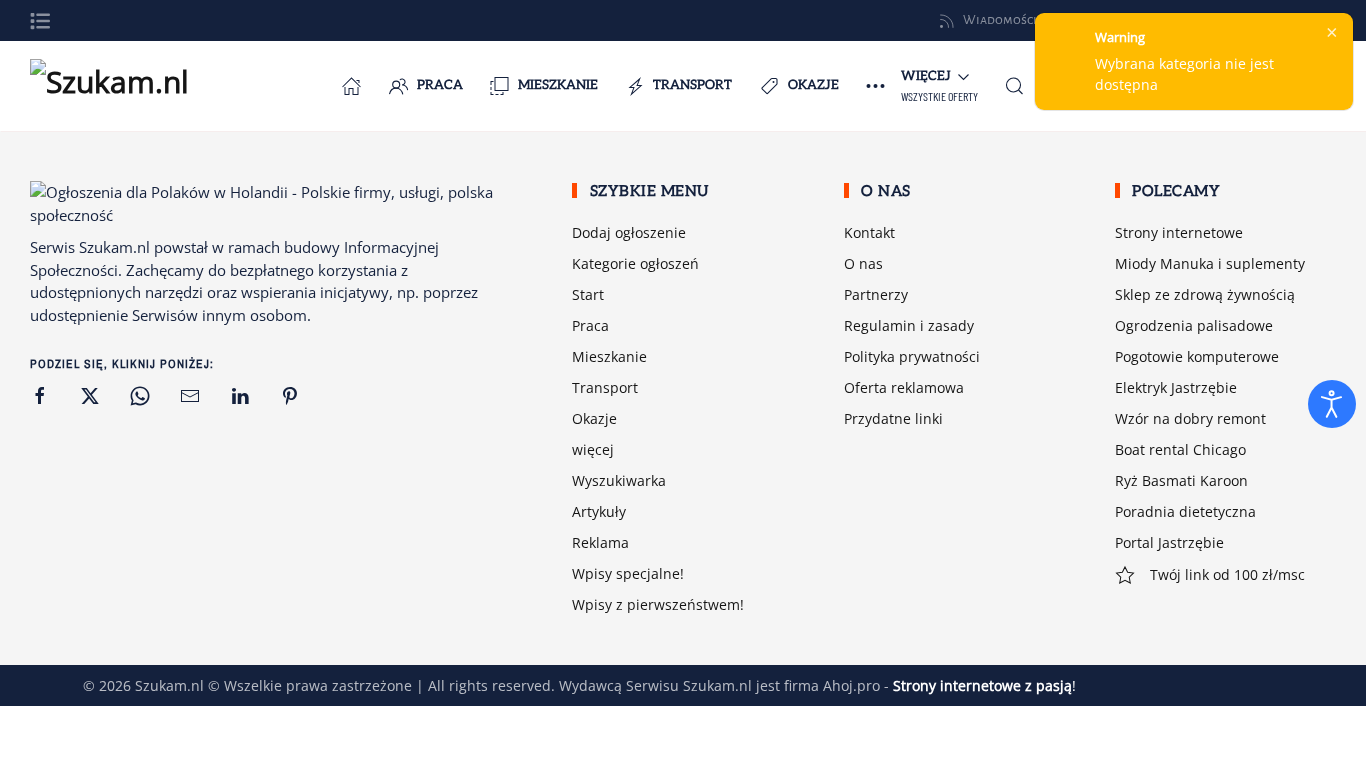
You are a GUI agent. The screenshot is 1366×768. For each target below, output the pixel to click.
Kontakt (869, 232)
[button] (40, 21)
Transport (692, 85)
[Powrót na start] (130, 86)
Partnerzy (876, 294)
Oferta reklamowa (904, 387)
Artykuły (599, 511)
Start (588, 294)
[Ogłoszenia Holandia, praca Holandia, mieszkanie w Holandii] (352, 86)
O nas (863, 263)
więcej (593, 449)
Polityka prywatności (912, 356)
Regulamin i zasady (909, 325)
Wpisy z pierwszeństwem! (658, 604)
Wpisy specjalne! (628, 573)
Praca (440, 85)
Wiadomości (1000, 20)
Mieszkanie (558, 85)
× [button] (1332, 32)
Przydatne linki (893, 418)
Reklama (600, 542)
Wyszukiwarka (619, 480)
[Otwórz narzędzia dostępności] (1332, 404)
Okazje (813, 85)
